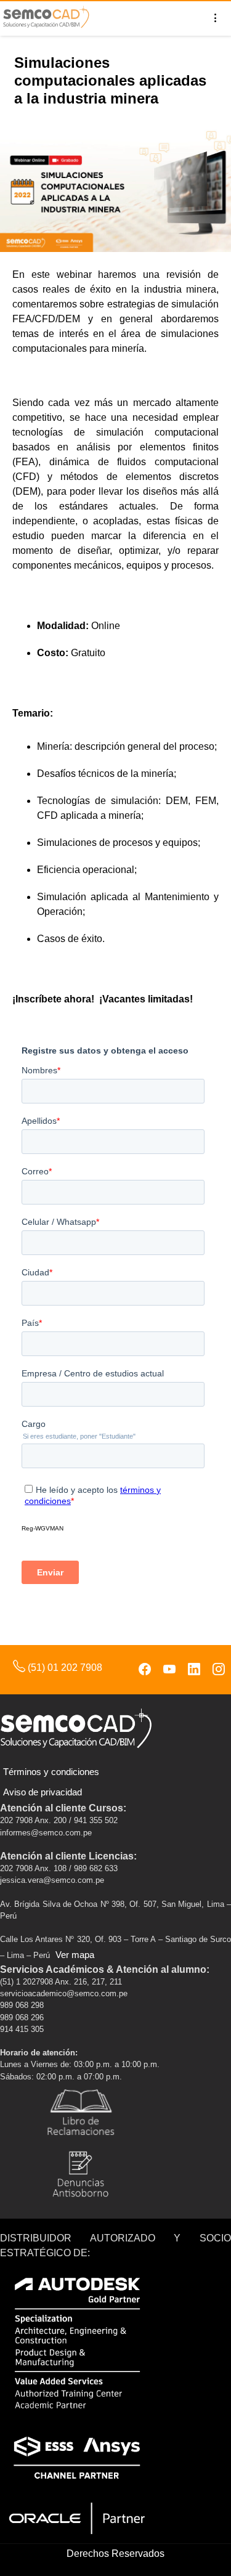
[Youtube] (169, 1670)
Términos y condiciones (51, 1772)
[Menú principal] (216, 18)
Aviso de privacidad (43, 1792)
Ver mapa (75, 1955)
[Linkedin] (194, 1670)
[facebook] (145, 1670)
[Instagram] (219, 1670)
